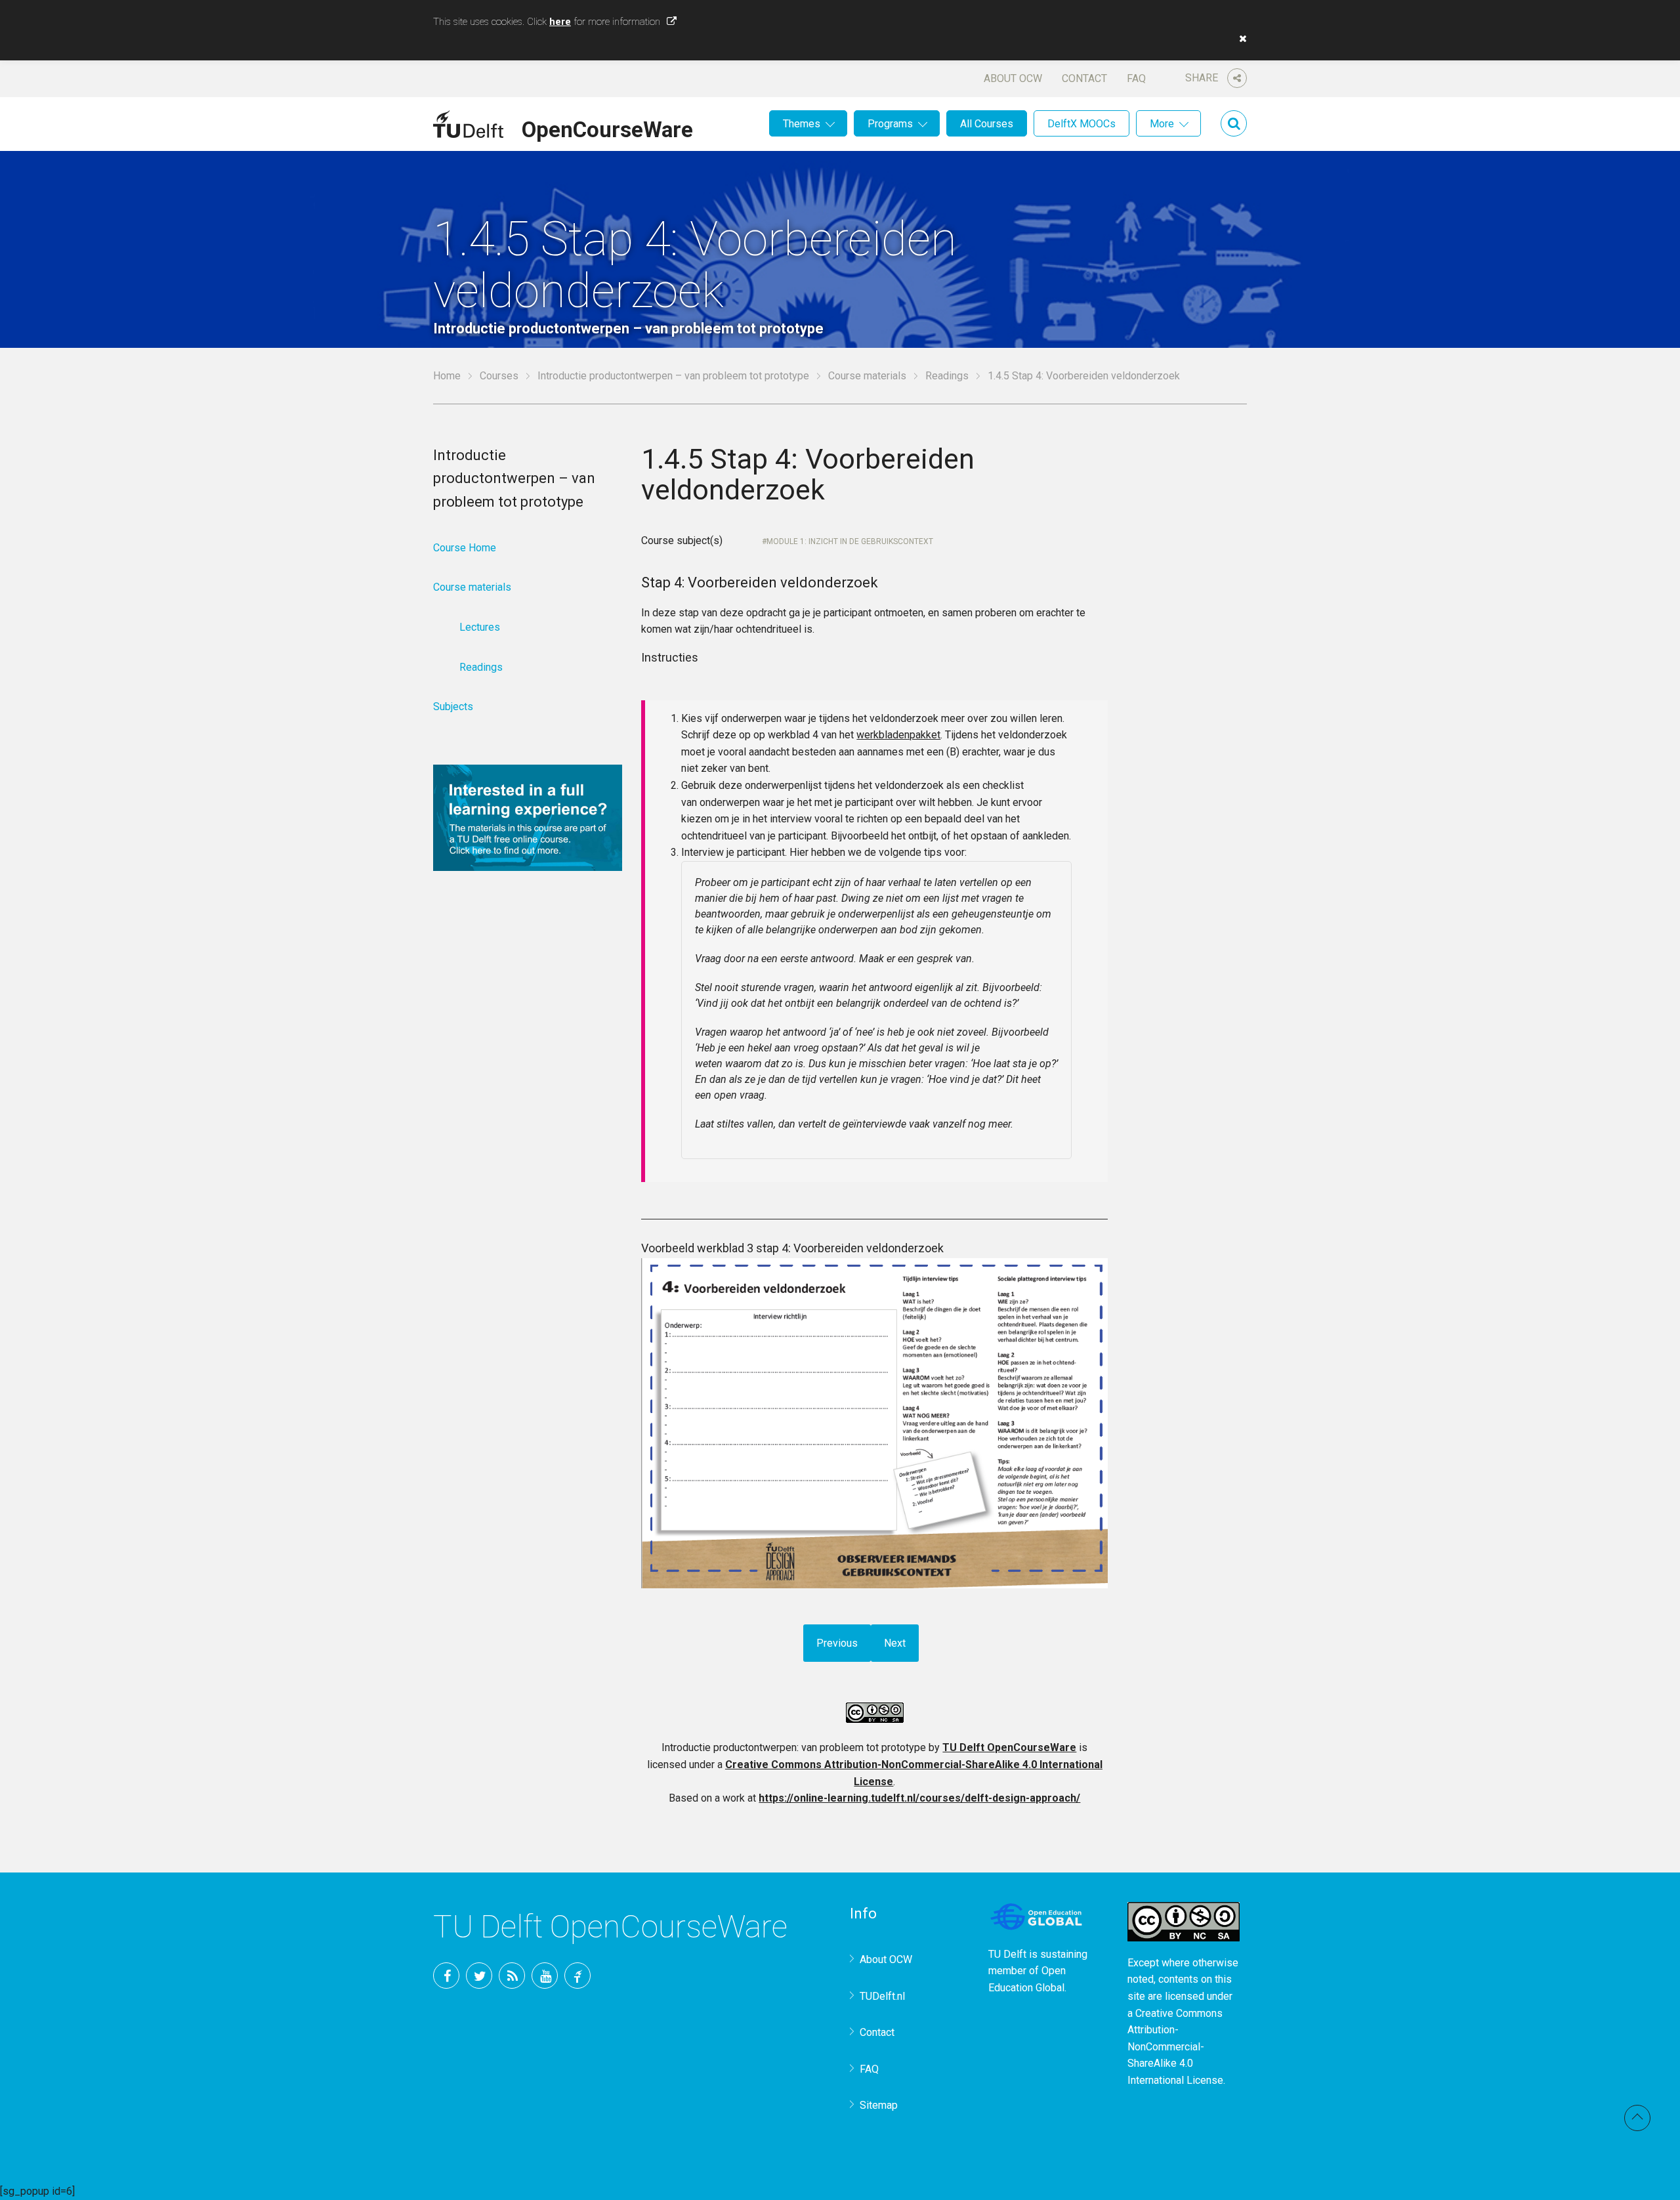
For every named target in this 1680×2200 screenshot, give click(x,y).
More (1162, 124)
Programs (890, 124)
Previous (837, 1643)
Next (895, 1643)
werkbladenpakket (898, 735)
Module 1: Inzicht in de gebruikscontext (850, 541)
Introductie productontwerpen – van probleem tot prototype (673, 376)
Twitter (479, 1976)
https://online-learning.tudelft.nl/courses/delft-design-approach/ (919, 1798)
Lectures (480, 627)
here (560, 22)
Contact (1084, 78)
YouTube (545, 1976)
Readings (947, 376)
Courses (499, 376)
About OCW (1013, 78)
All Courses (987, 124)
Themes (802, 124)
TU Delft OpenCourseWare (1009, 1747)
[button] (1240, 39)
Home (447, 376)
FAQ (1136, 78)
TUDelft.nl (882, 1996)
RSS (512, 1976)
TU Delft (577, 1976)
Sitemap (879, 2105)
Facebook (446, 1976)
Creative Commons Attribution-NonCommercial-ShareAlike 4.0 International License (1175, 2047)
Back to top (1637, 2118)
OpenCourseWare (607, 127)
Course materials (867, 376)
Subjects (453, 707)
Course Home (465, 548)
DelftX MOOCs (1081, 124)
